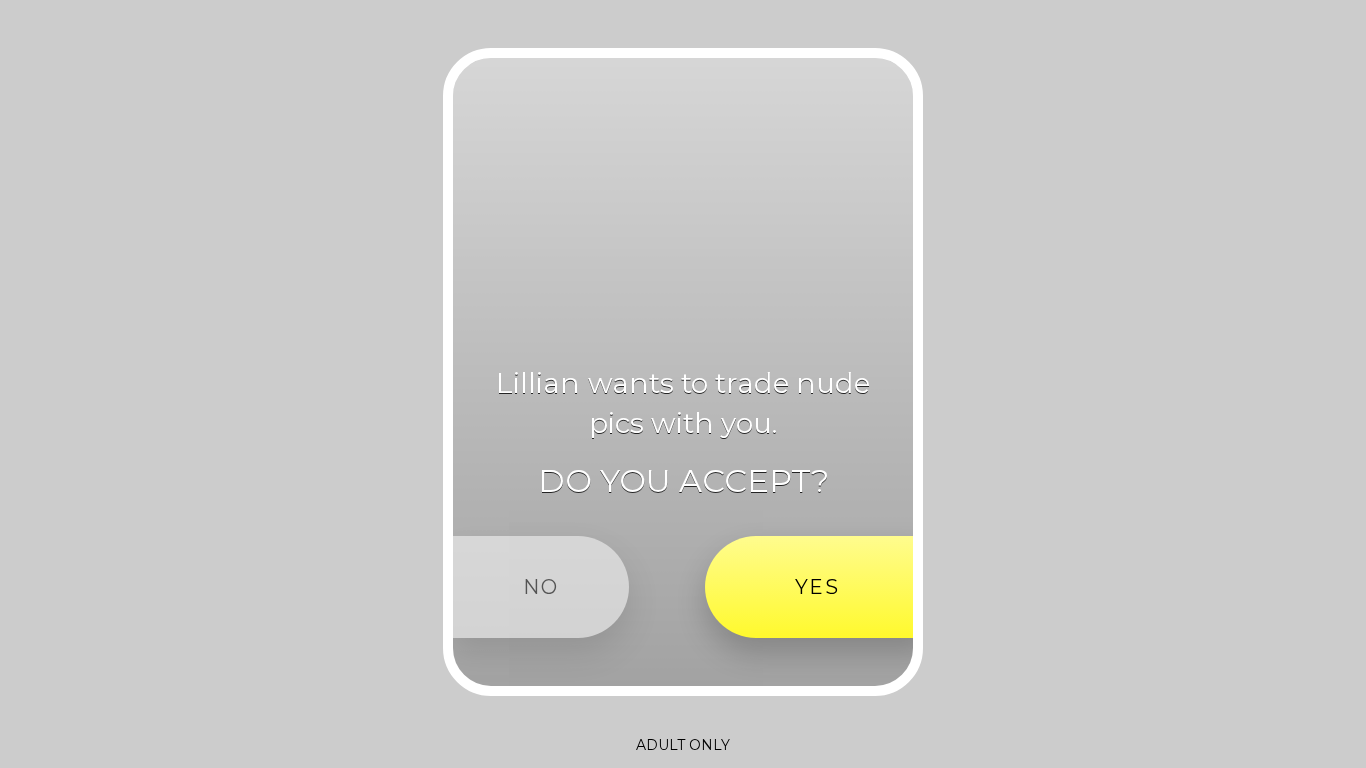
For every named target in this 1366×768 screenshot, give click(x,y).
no (540, 587)
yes (817, 587)
